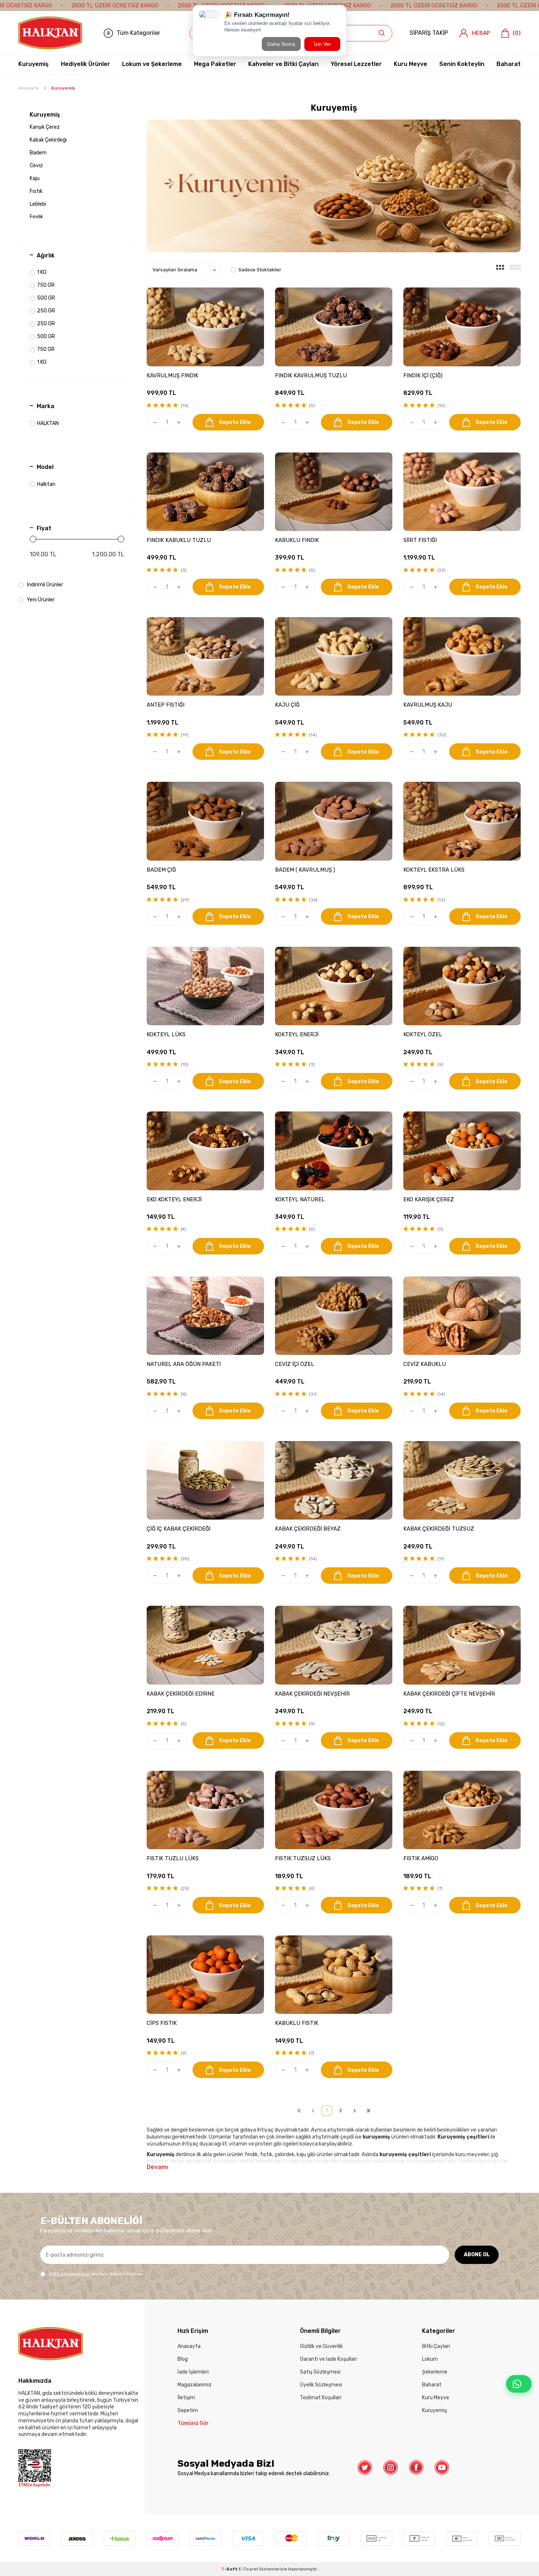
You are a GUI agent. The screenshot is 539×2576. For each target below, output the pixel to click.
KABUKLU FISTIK (297, 2023)
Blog (183, 2359)
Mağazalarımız (195, 2385)
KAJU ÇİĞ (287, 705)
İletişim (186, 2398)
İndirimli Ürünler (44, 585)
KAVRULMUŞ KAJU (428, 705)
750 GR (46, 285)
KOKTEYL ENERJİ (297, 1034)
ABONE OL (477, 2255)
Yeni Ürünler (40, 600)
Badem (38, 153)
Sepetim (188, 2410)
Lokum (430, 2359)
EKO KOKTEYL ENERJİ (174, 1199)
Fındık (36, 217)
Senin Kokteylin (462, 64)
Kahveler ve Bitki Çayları (283, 64)
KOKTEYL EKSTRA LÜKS (434, 870)
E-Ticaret (248, 2569)
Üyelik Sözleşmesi (321, 2385)
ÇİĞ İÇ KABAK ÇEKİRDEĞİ (179, 1529)
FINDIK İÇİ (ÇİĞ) (423, 375)
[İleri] (355, 2111)
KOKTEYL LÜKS (166, 1034)
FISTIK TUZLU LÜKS (173, 1858)
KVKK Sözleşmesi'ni (69, 2274)
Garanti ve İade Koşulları (328, 2359)
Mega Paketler (215, 64)
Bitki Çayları (436, 2346)
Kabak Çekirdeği (48, 140)
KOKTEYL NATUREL (300, 1199)
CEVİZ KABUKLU (425, 1364)
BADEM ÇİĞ (161, 870)
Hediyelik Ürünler (85, 64)
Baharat (509, 64)
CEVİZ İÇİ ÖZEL (295, 1364)
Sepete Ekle (235, 422)
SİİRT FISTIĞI (420, 540)
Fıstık (36, 191)
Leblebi (38, 204)
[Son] (368, 2111)
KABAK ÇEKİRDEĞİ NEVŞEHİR (312, 1694)
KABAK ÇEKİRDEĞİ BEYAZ (308, 1529)
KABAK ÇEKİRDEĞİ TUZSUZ (439, 1529)
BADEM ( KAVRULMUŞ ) (305, 870)
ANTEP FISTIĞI (166, 705)
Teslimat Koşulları (321, 2398)
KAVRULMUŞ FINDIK (173, 375)
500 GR (46, 298)
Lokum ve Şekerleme (152, 64)
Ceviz (36, 166)
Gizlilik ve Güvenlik (321, 2346)
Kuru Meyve (410, 64)
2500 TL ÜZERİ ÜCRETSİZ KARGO (115, 6)
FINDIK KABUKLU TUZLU (179, 540)
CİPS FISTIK (162, 2023)
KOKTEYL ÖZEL (423, 1034)
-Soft (230, 2569)
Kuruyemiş (34, 64)
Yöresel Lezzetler (356, 64)
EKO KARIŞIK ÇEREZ (429, 1199)
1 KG (42, 272)
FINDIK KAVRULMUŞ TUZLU (311, 375)
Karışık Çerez (45, 127)
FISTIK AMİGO (421, 1858)
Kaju (35, 178)
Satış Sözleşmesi (320, 2372)
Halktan (46, 484)
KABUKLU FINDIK (297, 540)
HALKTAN (48, 423)
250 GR (46, 311)
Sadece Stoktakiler (260, 270)
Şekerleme (435, 2372)
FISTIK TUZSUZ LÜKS (303, 1858)
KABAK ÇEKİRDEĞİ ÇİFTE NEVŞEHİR (449, 1694)
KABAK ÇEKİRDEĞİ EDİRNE (181, 1694)
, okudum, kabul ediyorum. (96, 2274)
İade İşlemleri (193, 2372)
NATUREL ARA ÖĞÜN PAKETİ (184, 1364)
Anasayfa (28, 88)
